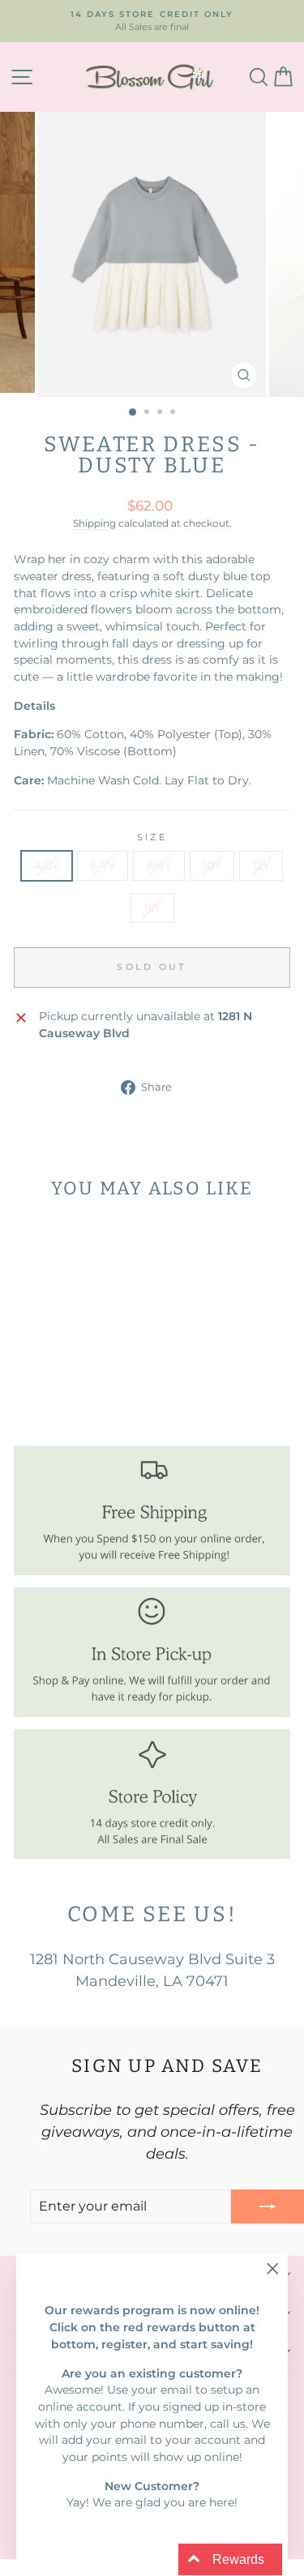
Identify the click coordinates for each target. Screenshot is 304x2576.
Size (152, 837)
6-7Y (103, 865)
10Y (212, 865)
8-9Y (159, 865)
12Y (261, 865)
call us (228, 2424)
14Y (152, 908)
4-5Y (47, 865)
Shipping (94, 523)
